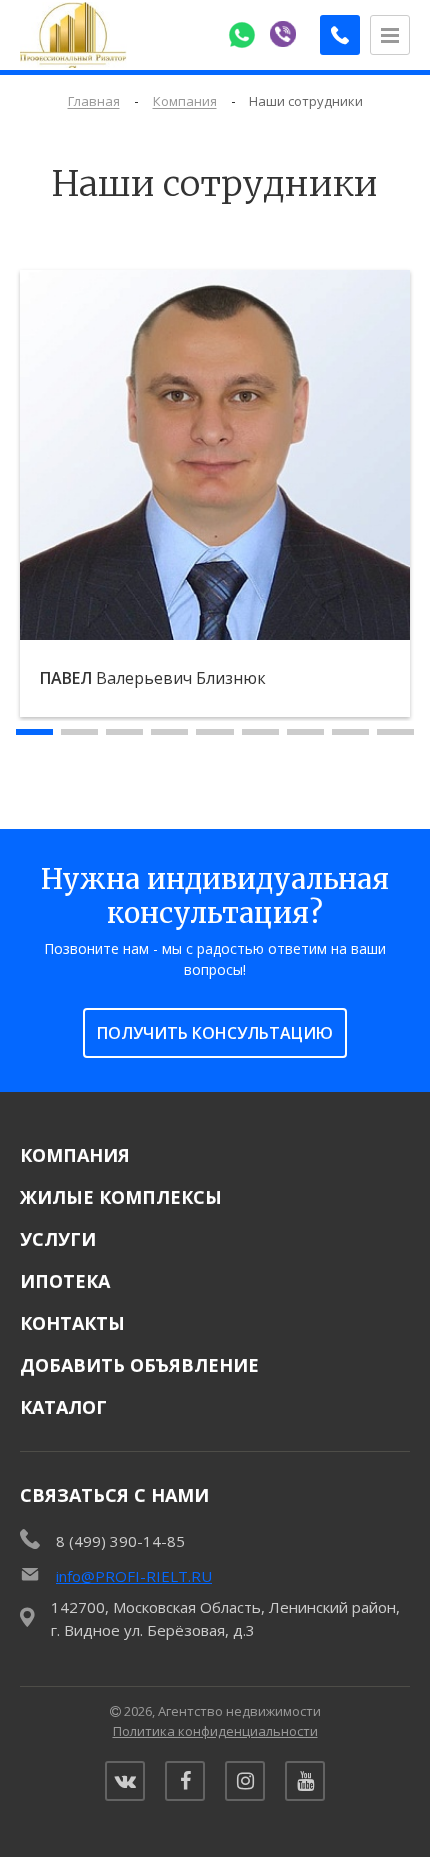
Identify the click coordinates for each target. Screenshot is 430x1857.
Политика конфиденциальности (215, 1731)
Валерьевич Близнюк (153, 678)
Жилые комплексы (121, 1197)
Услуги (58, 1239)
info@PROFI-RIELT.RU (134, 1576)
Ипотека (65, 1281)
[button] (34, 732)
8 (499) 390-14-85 (120, 1541)
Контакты (72, 1323)
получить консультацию (215, 1033)
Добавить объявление (139, 1365)
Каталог (63, 1407)
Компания (75, 1155)
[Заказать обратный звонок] (340, 35)
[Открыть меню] (390, 35)
